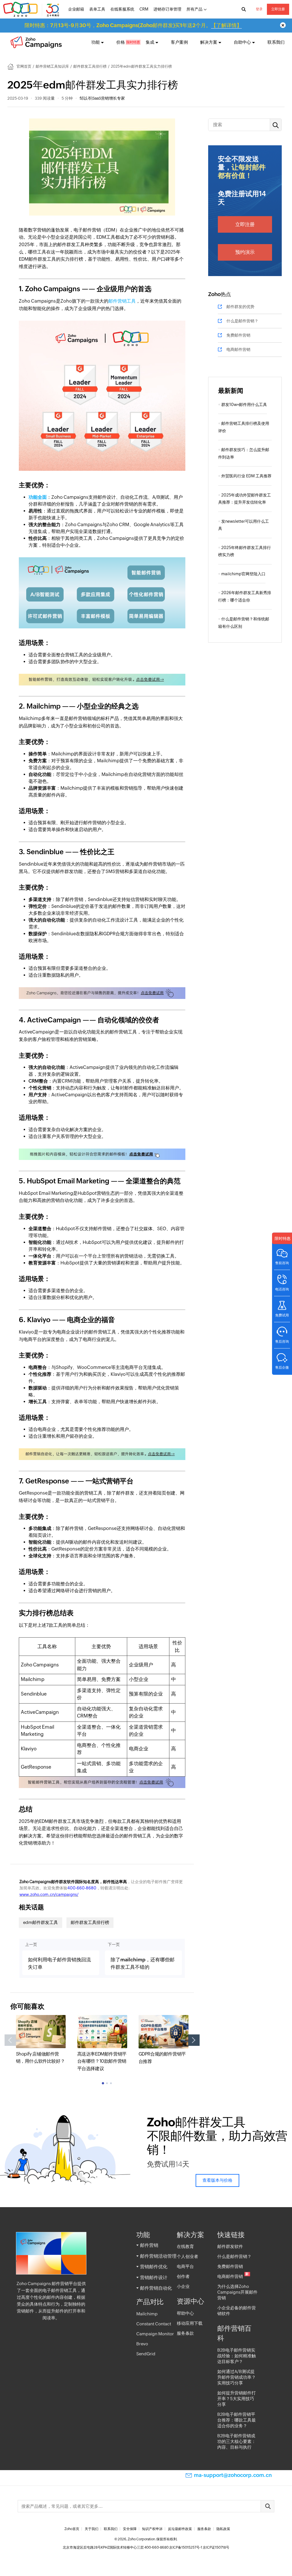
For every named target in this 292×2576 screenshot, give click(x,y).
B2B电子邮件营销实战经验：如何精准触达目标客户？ (237, 2356)
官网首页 (24, 66)
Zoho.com (32, 9)
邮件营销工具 (122, 301)
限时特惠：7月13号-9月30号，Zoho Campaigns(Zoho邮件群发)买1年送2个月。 (133, 25)
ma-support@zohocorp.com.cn (233, 2475)
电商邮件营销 (238, 349)
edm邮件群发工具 (40, 1922)
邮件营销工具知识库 (52, 66)
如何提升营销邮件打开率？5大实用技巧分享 (237, 2399)
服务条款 (185, 2333)
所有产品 (194, 9)
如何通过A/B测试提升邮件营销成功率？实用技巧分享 (237, 2377)
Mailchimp (147, 2314)
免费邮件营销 (238, 335)
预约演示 (245, 252)
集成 (150, 42)
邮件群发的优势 (240, 307)
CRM (144, 9)
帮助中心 (185, 2313)
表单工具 (97, 9)
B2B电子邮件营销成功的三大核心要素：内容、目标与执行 (237, 2441)
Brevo (142, 2344)
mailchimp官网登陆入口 (243, 574)
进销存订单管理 (167, 9)
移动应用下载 (190, 2323)
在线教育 (185, 2246)
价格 (121, 42)
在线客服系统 (122, 9)
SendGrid (146, 2354)
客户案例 (179, 42)
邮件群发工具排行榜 (90, 66)
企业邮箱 (76, 9)
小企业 (183, 2286)
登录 (259, 9)
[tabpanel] (41, 2040)
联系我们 (276, 42)
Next (194, 2040)
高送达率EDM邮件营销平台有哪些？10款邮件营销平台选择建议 (102, 2061)
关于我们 (92, 2529)
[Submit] (267, 2506)
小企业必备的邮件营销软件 (237, 2311)
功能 (96, 42)
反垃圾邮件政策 (180, 2529)
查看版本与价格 (217, 2180)
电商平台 (185, 2266)
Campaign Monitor (155, 2334)
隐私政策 (223, 2529)
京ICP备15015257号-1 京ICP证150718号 (199, 2547)
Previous (10, 2040)
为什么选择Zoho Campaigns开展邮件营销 (237, 2292)
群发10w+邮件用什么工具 (244, 405)
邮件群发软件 (230, 2246)
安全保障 (130, 2529)
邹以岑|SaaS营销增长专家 (102, 98)
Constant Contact (154, 2324)
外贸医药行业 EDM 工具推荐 (246, 476)
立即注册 (278, 9)
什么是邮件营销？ (242, 321)
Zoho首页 (72, 2529)
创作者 (183, 2276)
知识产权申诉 (152, 2529)
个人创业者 (187, 2256)
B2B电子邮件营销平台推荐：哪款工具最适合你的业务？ (237, 2420)
